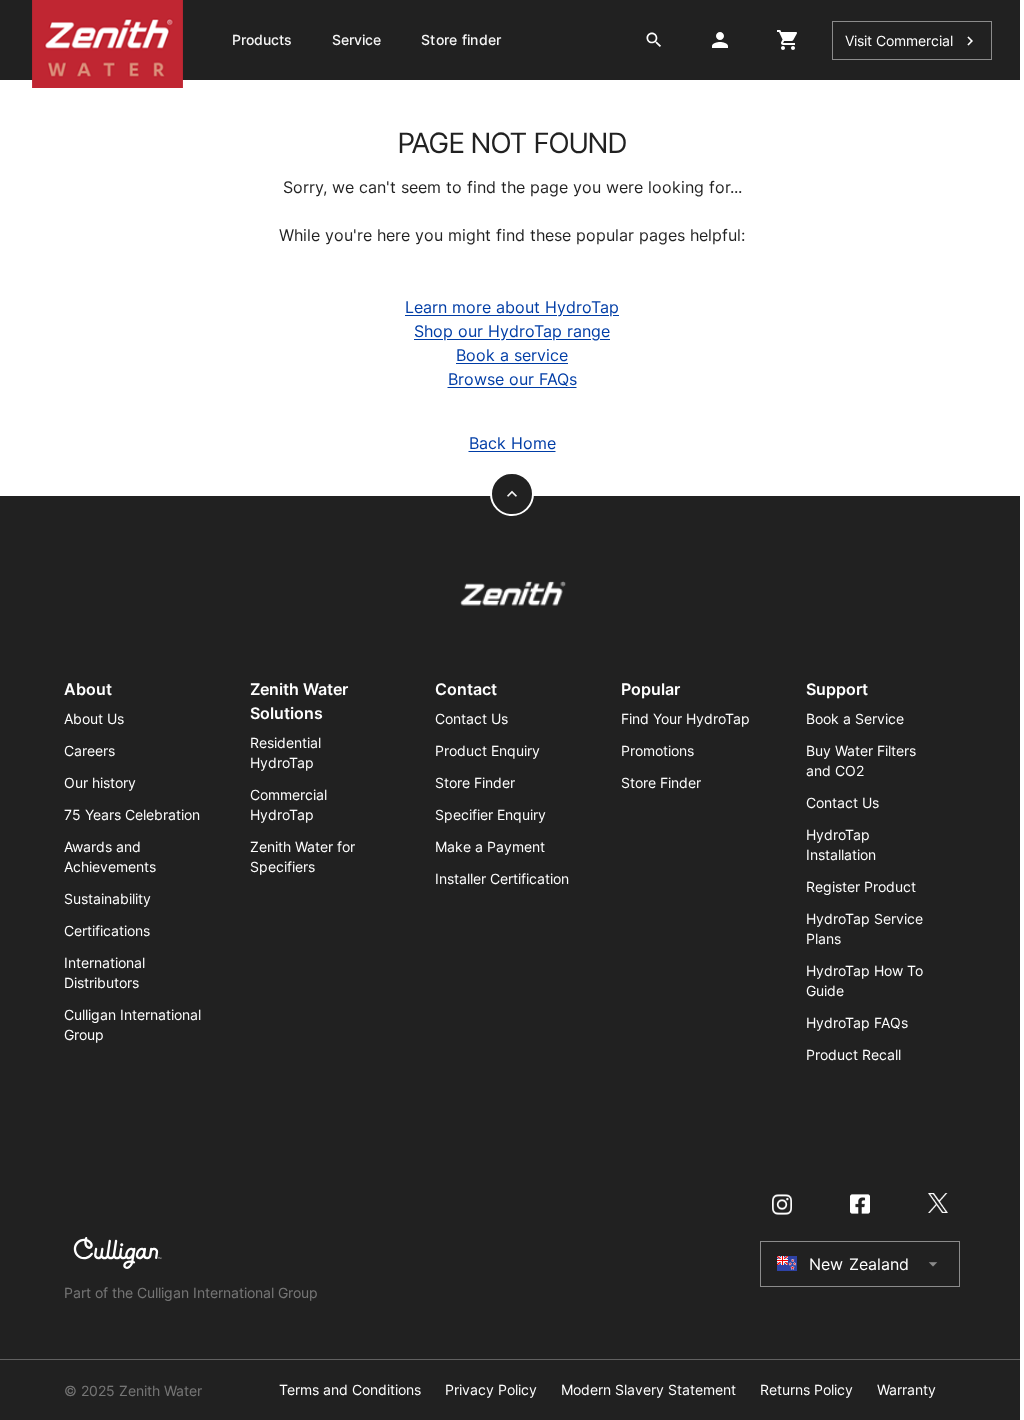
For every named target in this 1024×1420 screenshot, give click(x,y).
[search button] (654, 40)
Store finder (461, 39)
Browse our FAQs (512, 379)
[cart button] (788, 40)
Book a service (512, 355)
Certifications (107, 930)
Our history (100, 782)
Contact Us (471, 718)
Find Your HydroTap (685, 718)
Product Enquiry (487, 750)
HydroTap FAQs (857, 1022)
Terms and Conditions (350, 1390)
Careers (89, 750)
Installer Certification (502, 878)
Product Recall (853, 1054)
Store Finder (475, 782)
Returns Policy (806, 1390)
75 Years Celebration (132, 814)
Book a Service (855, 718)
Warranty (906, 1390)
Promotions (657, 750)
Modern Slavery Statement (648, 1390)
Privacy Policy (491, 1390)
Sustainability (107, 898)
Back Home (512, 443)
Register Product (861, 886)
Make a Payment (490, 846)
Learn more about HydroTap (512, 307)
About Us (94, 718)
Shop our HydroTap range (512, 331)
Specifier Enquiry (490, 814)
